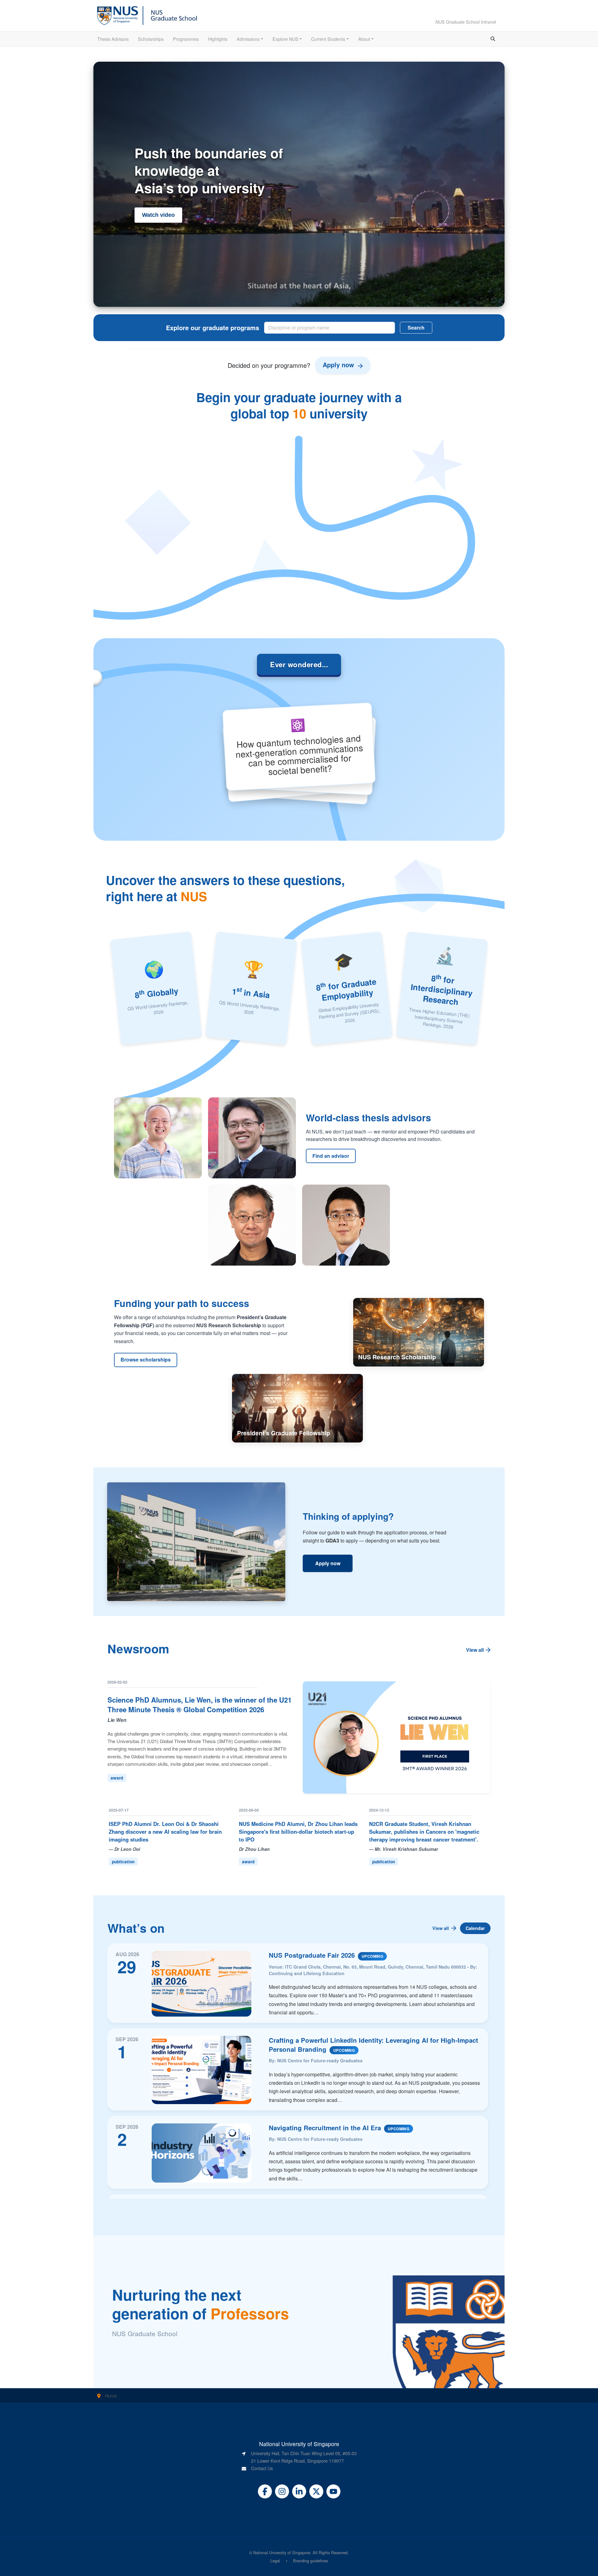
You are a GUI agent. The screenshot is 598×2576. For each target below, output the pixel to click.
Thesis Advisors (113, 39)
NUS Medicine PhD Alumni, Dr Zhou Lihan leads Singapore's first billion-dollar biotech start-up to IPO (298, 1832)
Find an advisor (331, 1156)
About (364, 39)
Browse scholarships (146, 1359)
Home (111, 2395)
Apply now (328, 1563)
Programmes (186, 39)
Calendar (475, 1928)
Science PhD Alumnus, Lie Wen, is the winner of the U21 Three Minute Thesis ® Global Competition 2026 (199, 1705)
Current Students (328, 39)
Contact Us (262, 2468)
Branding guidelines (311, 2561)
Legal (275, 2561)
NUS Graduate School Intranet (466, 22)
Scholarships (151, 39)
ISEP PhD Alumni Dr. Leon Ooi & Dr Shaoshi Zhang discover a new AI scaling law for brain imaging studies (165, 1832)
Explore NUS (285, 39)
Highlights (218, 39)
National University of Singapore (282, 2552)
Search (416, 328)
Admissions (248, 39)
